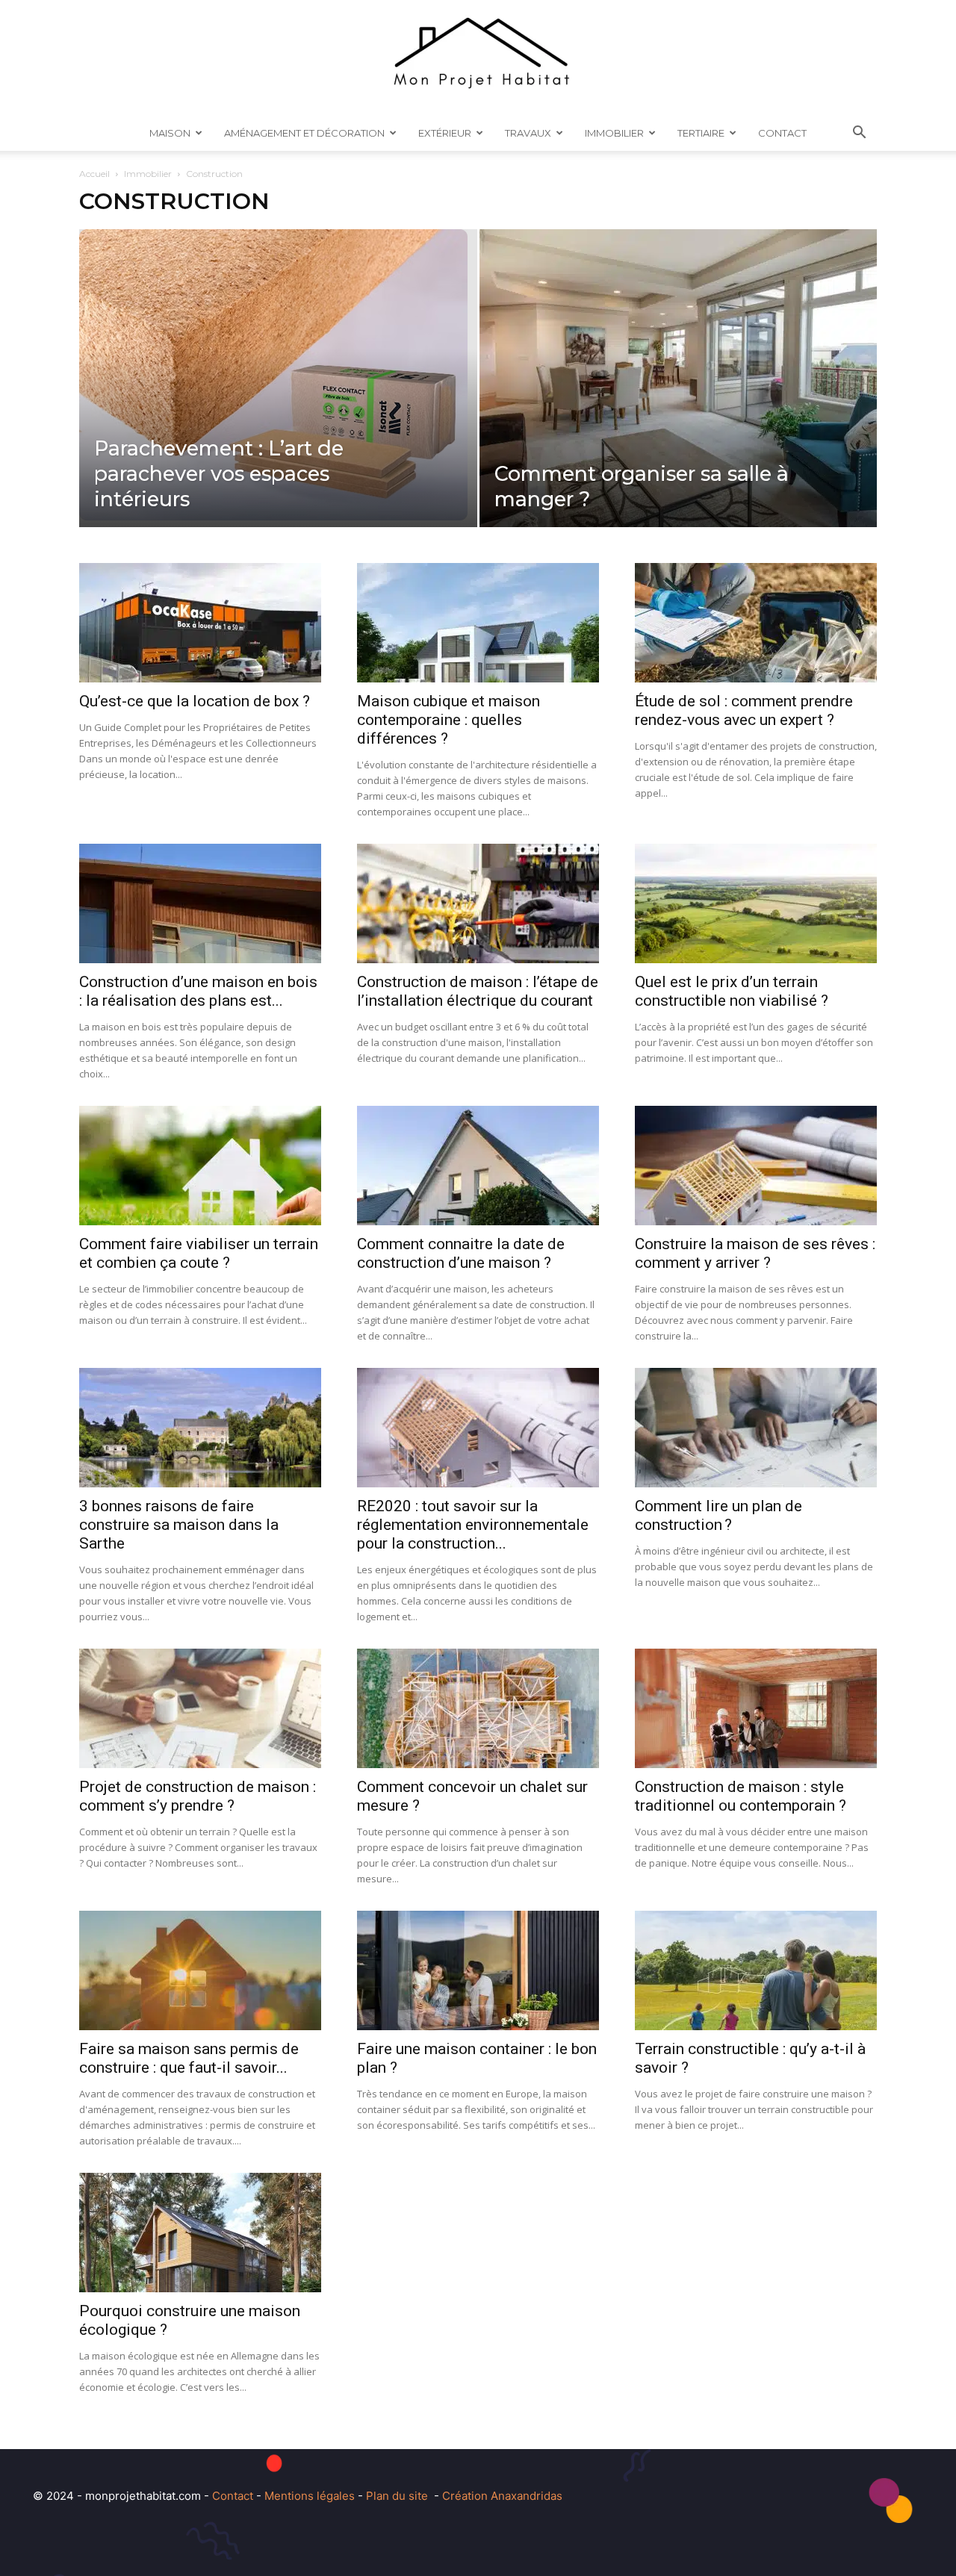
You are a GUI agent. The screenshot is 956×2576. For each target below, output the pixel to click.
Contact (782, 133)
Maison (170, 133)
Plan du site (397, 2496)
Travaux (528, 133)
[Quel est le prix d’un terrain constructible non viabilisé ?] (756, 903)
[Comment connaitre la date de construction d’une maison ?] (478, 1166)
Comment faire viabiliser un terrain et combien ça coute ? (199, 1253)
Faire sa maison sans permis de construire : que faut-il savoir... (189, 2058)
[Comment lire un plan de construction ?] (756, 1428)
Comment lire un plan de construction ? (718, 1515)
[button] (859, 134)
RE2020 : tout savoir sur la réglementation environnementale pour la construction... (473, 1525)
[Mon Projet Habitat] (478, 57)
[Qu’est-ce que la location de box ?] (200, 623)
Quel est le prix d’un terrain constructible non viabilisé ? (732, 991)
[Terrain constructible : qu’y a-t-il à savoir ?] (756, 1970)
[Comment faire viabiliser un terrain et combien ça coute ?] (200, 1166)
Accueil (94, 174)
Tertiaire (701, 133)
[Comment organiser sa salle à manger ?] (679, 402)
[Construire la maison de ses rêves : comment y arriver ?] (756, 1166)
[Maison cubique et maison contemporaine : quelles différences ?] (478, 623)
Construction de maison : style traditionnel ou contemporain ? (741, 1796)
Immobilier (614, 133)
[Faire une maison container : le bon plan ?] (478, 1970)
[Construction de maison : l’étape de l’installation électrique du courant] (478, 903)
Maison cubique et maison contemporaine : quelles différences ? (448, 720)
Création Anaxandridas (502, 2496)
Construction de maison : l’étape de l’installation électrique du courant (478, 991)
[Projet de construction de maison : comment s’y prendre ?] (200, 1708)
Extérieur (445, 133)
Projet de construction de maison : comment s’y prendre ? (198, 1796)
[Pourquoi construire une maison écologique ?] (200, 2233)
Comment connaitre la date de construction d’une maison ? (461, 1253)
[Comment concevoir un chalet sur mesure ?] (478, 1708)
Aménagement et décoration (304, 133)
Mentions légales (310, 2496)
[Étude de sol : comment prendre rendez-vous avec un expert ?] (756, 623)
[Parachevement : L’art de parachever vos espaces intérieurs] (278, 375)
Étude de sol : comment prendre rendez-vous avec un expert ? (744, 710)
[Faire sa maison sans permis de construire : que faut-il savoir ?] (200, 1970)
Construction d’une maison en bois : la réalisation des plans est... (198, 991)
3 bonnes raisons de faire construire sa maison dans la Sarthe (179, 1525)
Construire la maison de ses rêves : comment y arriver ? (755, 1253)
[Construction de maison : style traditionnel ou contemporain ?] (756, 1708)
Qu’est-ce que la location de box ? (195, 701)
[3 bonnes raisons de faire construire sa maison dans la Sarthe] (200, 1428)
